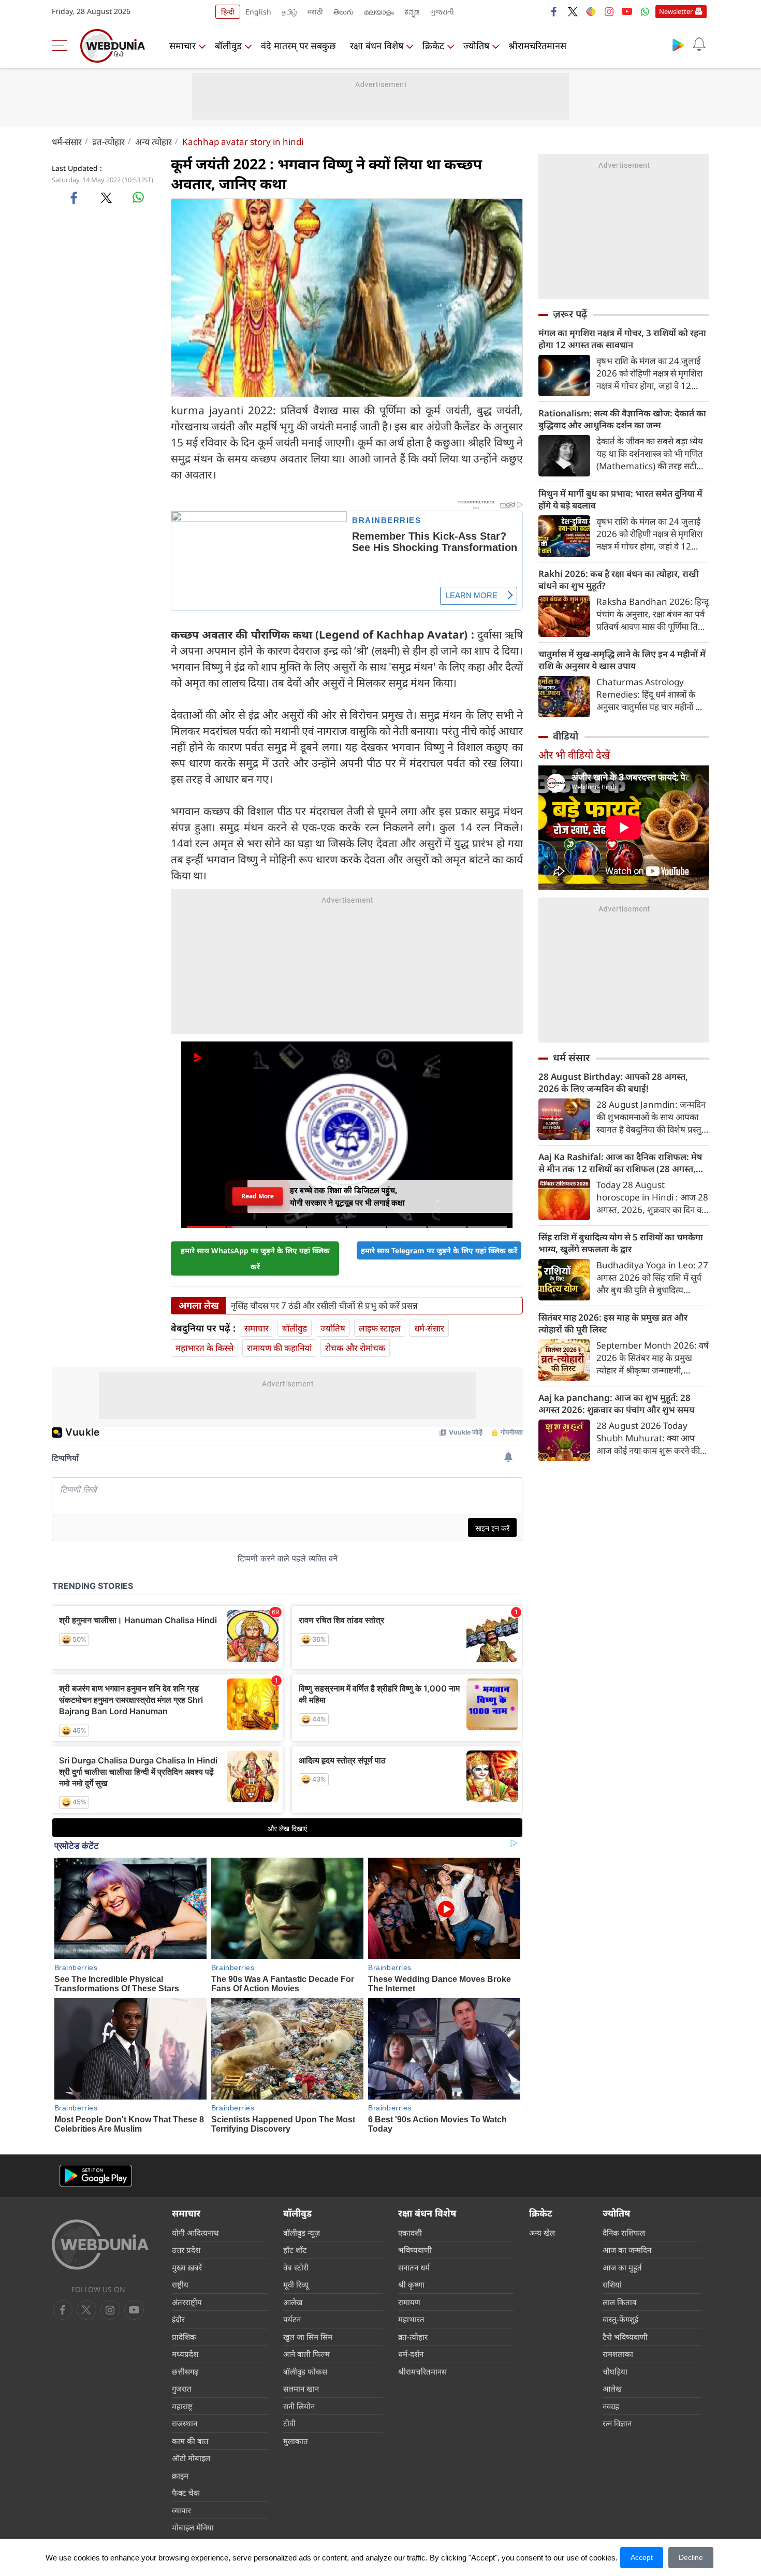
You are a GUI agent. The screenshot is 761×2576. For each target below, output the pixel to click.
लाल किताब (620, 2302)
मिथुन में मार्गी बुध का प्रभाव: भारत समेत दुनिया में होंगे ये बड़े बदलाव (620, 499)
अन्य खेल (542, 2233)
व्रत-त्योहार (108, 142)
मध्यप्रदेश (185, 2354)
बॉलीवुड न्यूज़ (302, 2233)
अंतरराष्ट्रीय (187, 2302)
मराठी (315, 12)
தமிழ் (289, 12)
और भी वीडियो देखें (574, 755)
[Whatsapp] (645, 11)
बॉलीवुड (228, 46)
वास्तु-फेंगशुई (620, 2319)
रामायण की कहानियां (279, 1348)
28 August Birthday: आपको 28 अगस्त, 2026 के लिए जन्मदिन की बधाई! (613, 1082)
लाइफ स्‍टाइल (380, 1328)
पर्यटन (292, 2319)
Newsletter (676, 11)
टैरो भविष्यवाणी (625, 2337)
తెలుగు (343, 12)
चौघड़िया (615, 2371)
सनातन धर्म (414, 2267)
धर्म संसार (571, 1058)
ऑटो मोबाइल (191, 2458)
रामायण (409, 2302)
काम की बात (190, 2441)
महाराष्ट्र (182, 2406)
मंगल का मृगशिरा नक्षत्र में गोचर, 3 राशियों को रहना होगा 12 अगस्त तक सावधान (622, 339)
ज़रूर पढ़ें (570, 314)
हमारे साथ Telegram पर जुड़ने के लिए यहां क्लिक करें (439, 1250)
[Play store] (678, 45)
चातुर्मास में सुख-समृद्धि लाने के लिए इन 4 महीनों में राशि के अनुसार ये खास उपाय (622, 660)
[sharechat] (591, 11)
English (258, 12)
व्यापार (181, 2510)
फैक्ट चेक (186, 2493)
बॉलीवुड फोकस (305, 2371)
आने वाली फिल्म (306, 2354)
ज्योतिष (476, 46)
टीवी (289, 2423)
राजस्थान (185, 2423)
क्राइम (180, 2476)
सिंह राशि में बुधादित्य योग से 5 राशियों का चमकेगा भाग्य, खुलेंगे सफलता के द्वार (621, 1243)
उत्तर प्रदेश (186, 2250)
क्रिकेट (433, 46)
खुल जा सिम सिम (308, 2337)
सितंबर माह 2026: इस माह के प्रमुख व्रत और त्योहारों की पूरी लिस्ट (613, 1323)
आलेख (293, 2302)
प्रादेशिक (184, 2337)
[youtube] (627, 11)
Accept (642, 2557)
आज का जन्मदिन (627, 2250)
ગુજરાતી (442, 12)
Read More (258, 1196)
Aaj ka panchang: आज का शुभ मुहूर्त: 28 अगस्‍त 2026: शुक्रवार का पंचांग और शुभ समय (616, 1403)
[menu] (62, 46)
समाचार (182, 46)
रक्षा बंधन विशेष (377, 46)
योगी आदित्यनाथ (195, 2233)
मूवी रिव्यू (296, 2284)
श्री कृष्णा (411, 2284)
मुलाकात (296, 2441)
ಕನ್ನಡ (412, 12)
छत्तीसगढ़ (185, 2371)
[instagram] (609, 11)
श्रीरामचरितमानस (537, 46)
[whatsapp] (138, 197)
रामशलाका (618, 2354)
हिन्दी (228, 12)
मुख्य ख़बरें (187, 2267)
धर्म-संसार (67, 142)
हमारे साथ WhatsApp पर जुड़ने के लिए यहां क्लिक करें (255, 1258)
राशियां (612, 2284)
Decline (691, 2557)
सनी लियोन (299, 2406)
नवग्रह (611, 2406)
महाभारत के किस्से (204, 1348)
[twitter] (573, 11)
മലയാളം (379, 12)
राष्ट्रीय (180, 2284)
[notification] (699, 45)
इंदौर (178, 2319)
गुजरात (182, 2389)
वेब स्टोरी (296, 2267)
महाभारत (411, 2319)
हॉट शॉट (295, 2250)
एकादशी (410, 2233)
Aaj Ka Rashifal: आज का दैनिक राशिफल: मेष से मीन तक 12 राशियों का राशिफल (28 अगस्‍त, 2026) (620, 1163)
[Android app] (96, 2176)
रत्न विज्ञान (617, 2423)
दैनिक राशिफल (624, 2233)
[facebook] (554, 11)
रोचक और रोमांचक (355, 1348)
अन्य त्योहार (153, 142)
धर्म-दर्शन (411, 2354)
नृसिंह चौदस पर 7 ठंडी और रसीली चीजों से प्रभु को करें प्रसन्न (324, 1306)
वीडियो (566, 736)
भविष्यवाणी (415, 2250)
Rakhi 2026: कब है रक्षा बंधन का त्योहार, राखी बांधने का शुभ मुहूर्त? (619, 580)
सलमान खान (301, 2389)
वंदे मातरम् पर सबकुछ (298, 46)
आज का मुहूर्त (622, 2267)
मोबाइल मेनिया (193, 2527)
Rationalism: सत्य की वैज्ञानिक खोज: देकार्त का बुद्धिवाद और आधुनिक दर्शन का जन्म (622, 419)
